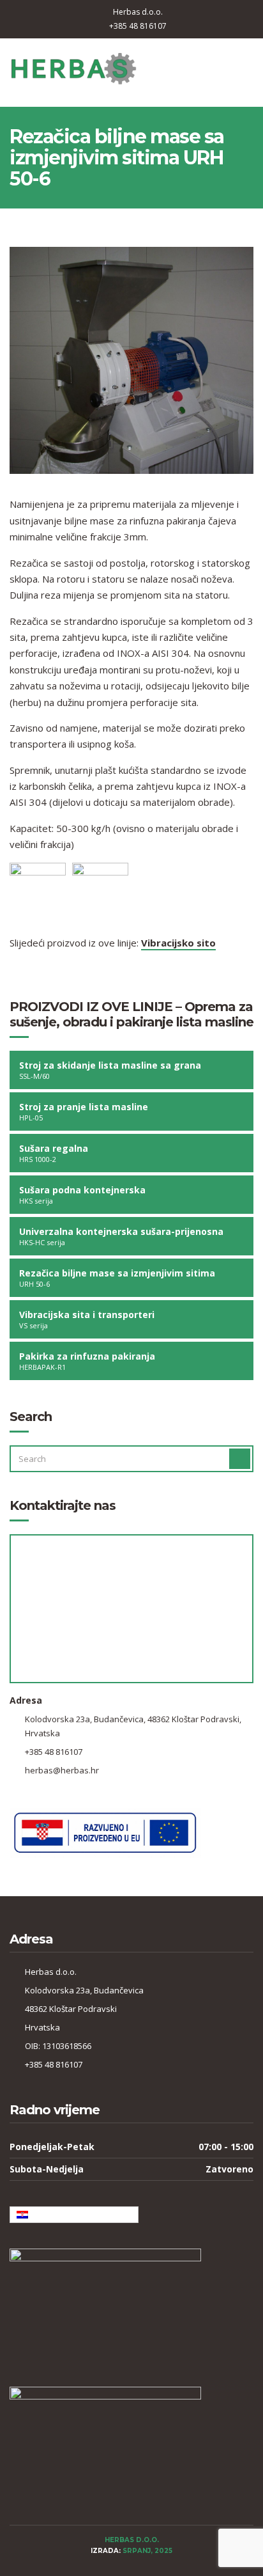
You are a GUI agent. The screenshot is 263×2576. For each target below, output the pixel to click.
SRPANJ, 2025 (147, 2551)
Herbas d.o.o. (138, 12)
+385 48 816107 (138, 26)
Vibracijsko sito (178, 943)
